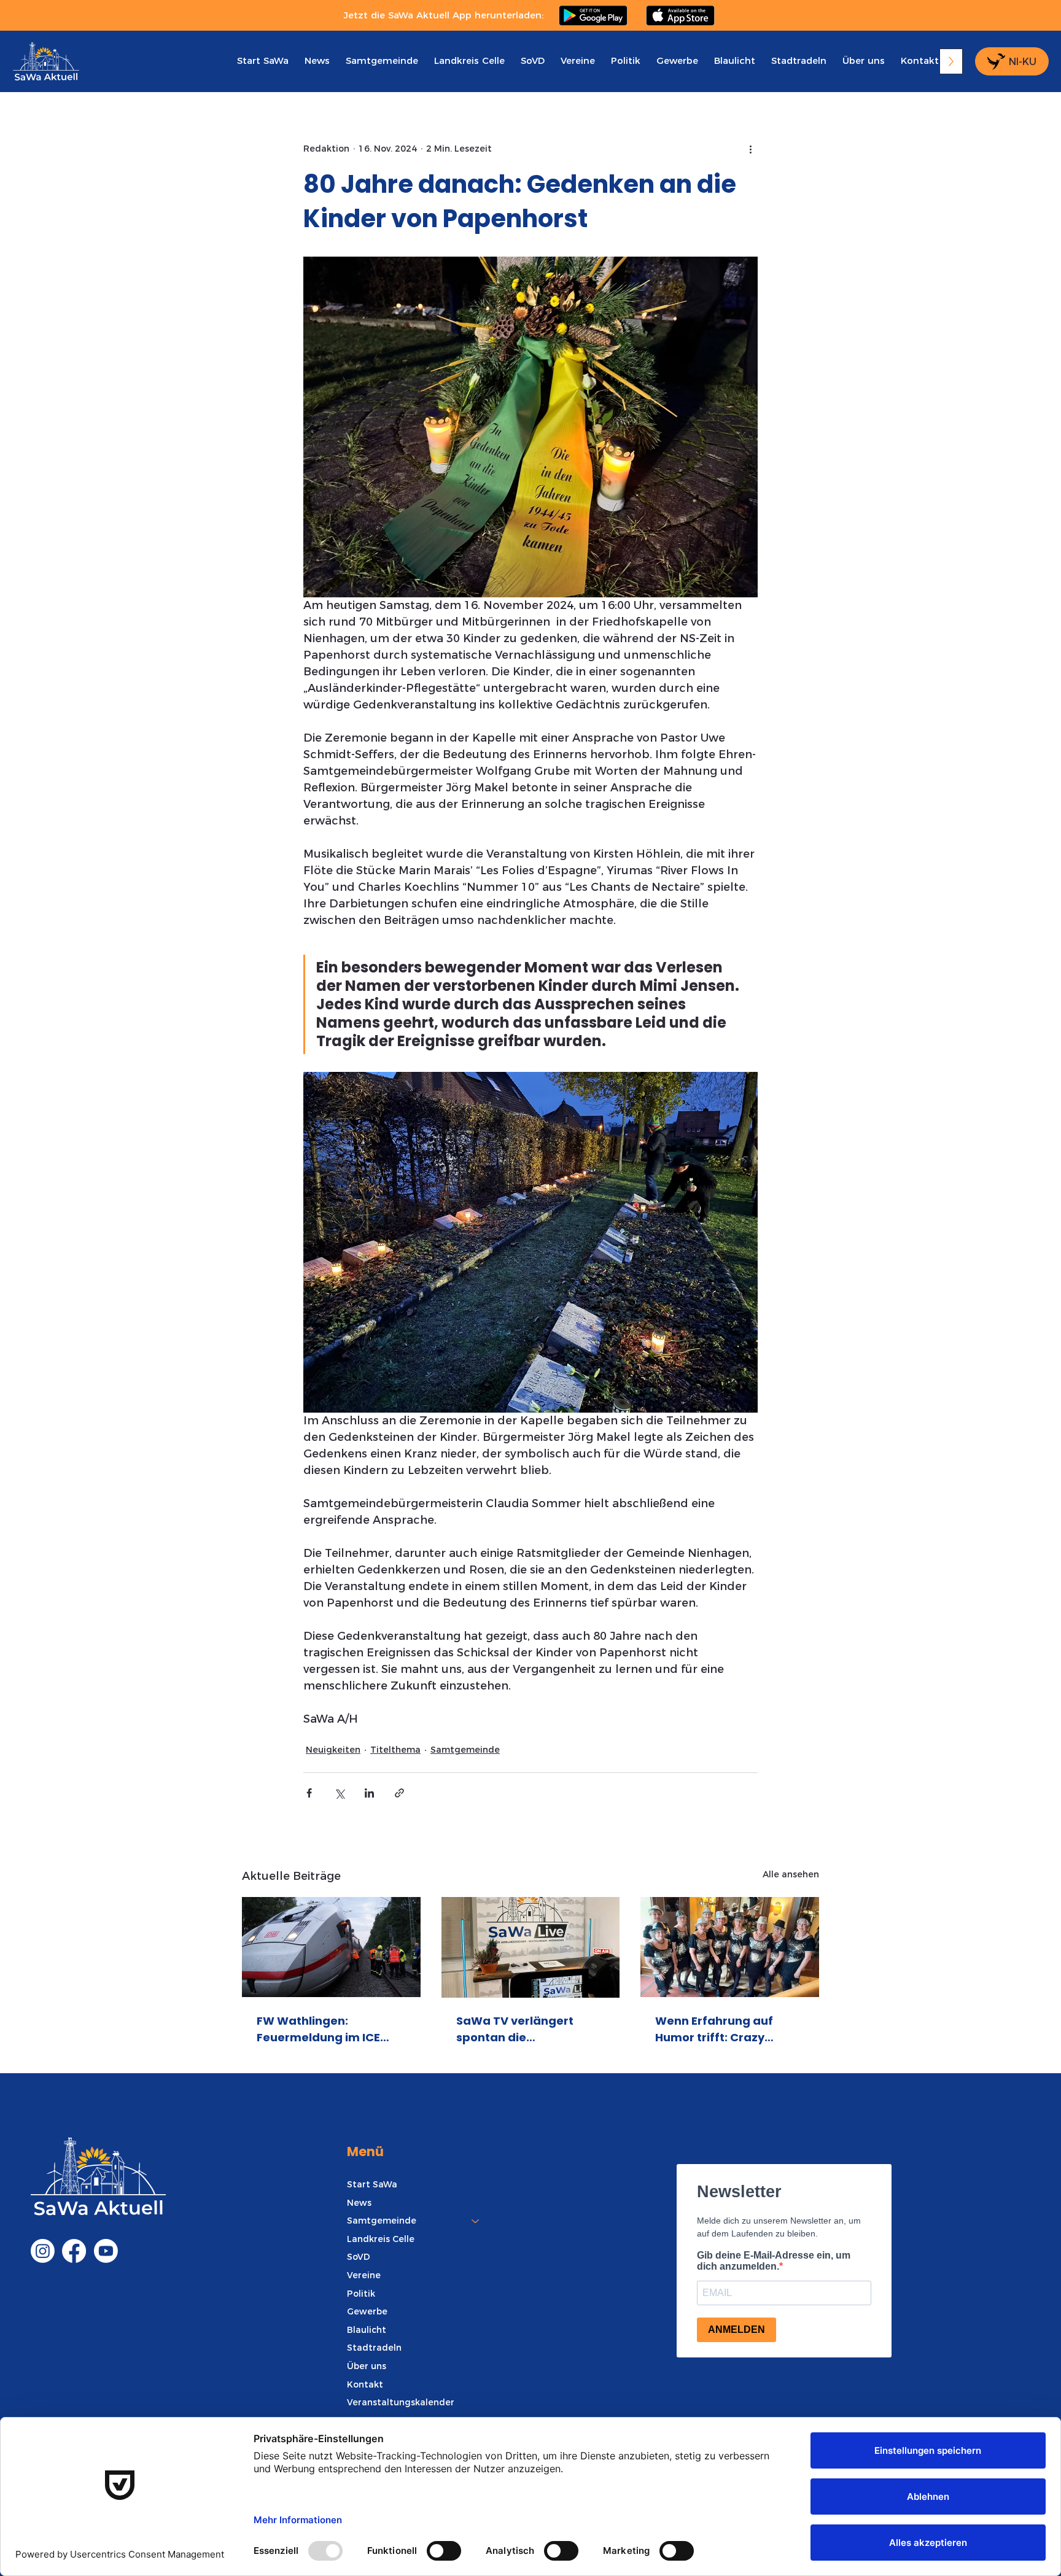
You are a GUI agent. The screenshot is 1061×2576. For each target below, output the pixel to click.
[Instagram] (43, 2251)
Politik (361, 2294)
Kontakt (365, 2384)
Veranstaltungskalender (401, 2402)
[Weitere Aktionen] (750, 149)
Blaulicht (367, 2330)
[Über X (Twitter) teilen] (339, 1793)
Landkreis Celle (381, 2239)
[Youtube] (106, 2251)
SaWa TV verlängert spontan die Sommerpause (515, 2029)
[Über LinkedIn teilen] (369, 1793)
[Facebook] (74, 2251)
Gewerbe (367, 2311)
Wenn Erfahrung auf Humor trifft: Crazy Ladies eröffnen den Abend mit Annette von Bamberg (722, 2029)
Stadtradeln (374, 2348)
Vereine (364, 2275)
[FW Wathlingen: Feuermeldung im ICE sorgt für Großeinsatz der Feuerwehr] (331, 1947)
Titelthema (395, 1750)
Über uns (367, 2366)
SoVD (359, 2257)
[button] (382, 60)
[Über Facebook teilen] (309, 1793)
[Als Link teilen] (399, 1793)
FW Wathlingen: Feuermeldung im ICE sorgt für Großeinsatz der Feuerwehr (320, 2029)
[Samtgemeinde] (476, 2221)
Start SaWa (372, 2184)
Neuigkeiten (333, 1750)
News (359, 2203)
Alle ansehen (791, 1874)
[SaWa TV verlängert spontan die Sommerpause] (531, 1947)
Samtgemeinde (465, 1750)
